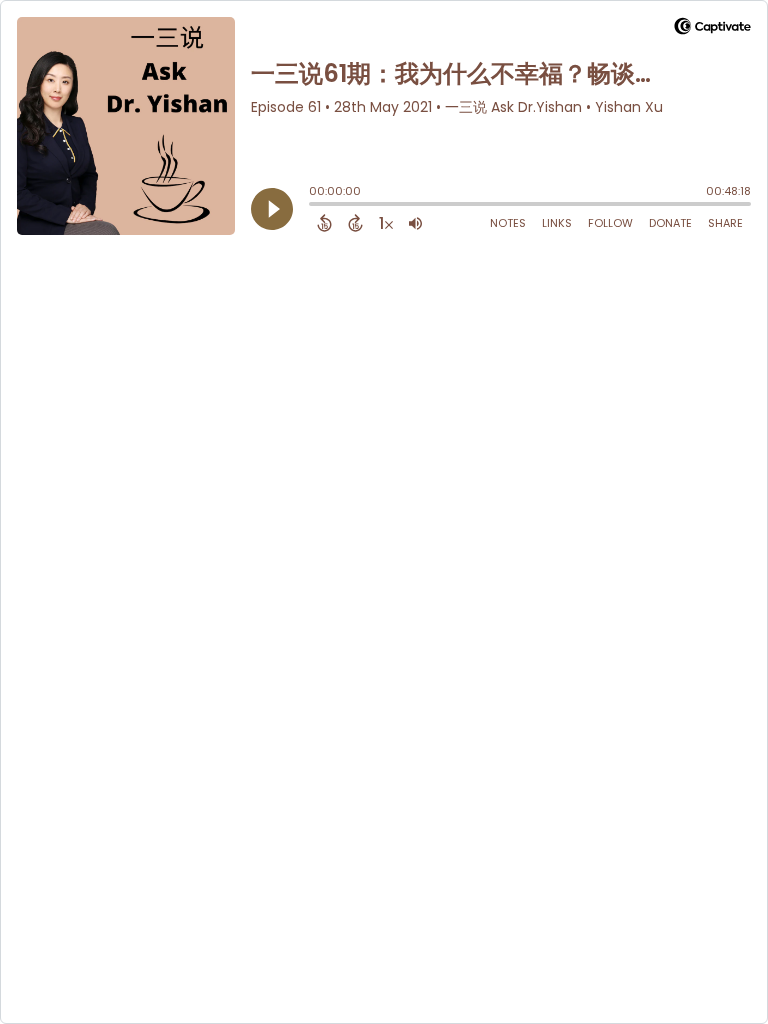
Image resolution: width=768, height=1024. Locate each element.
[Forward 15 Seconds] (355, 223)
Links (557, 223)
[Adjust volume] (415, 223)
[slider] (314, 206)
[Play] (272, 209)
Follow (610, 223)
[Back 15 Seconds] (324, 223)
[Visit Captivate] (712, 29)
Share (725, 223)
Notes (508, 223)
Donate (670, 223)
